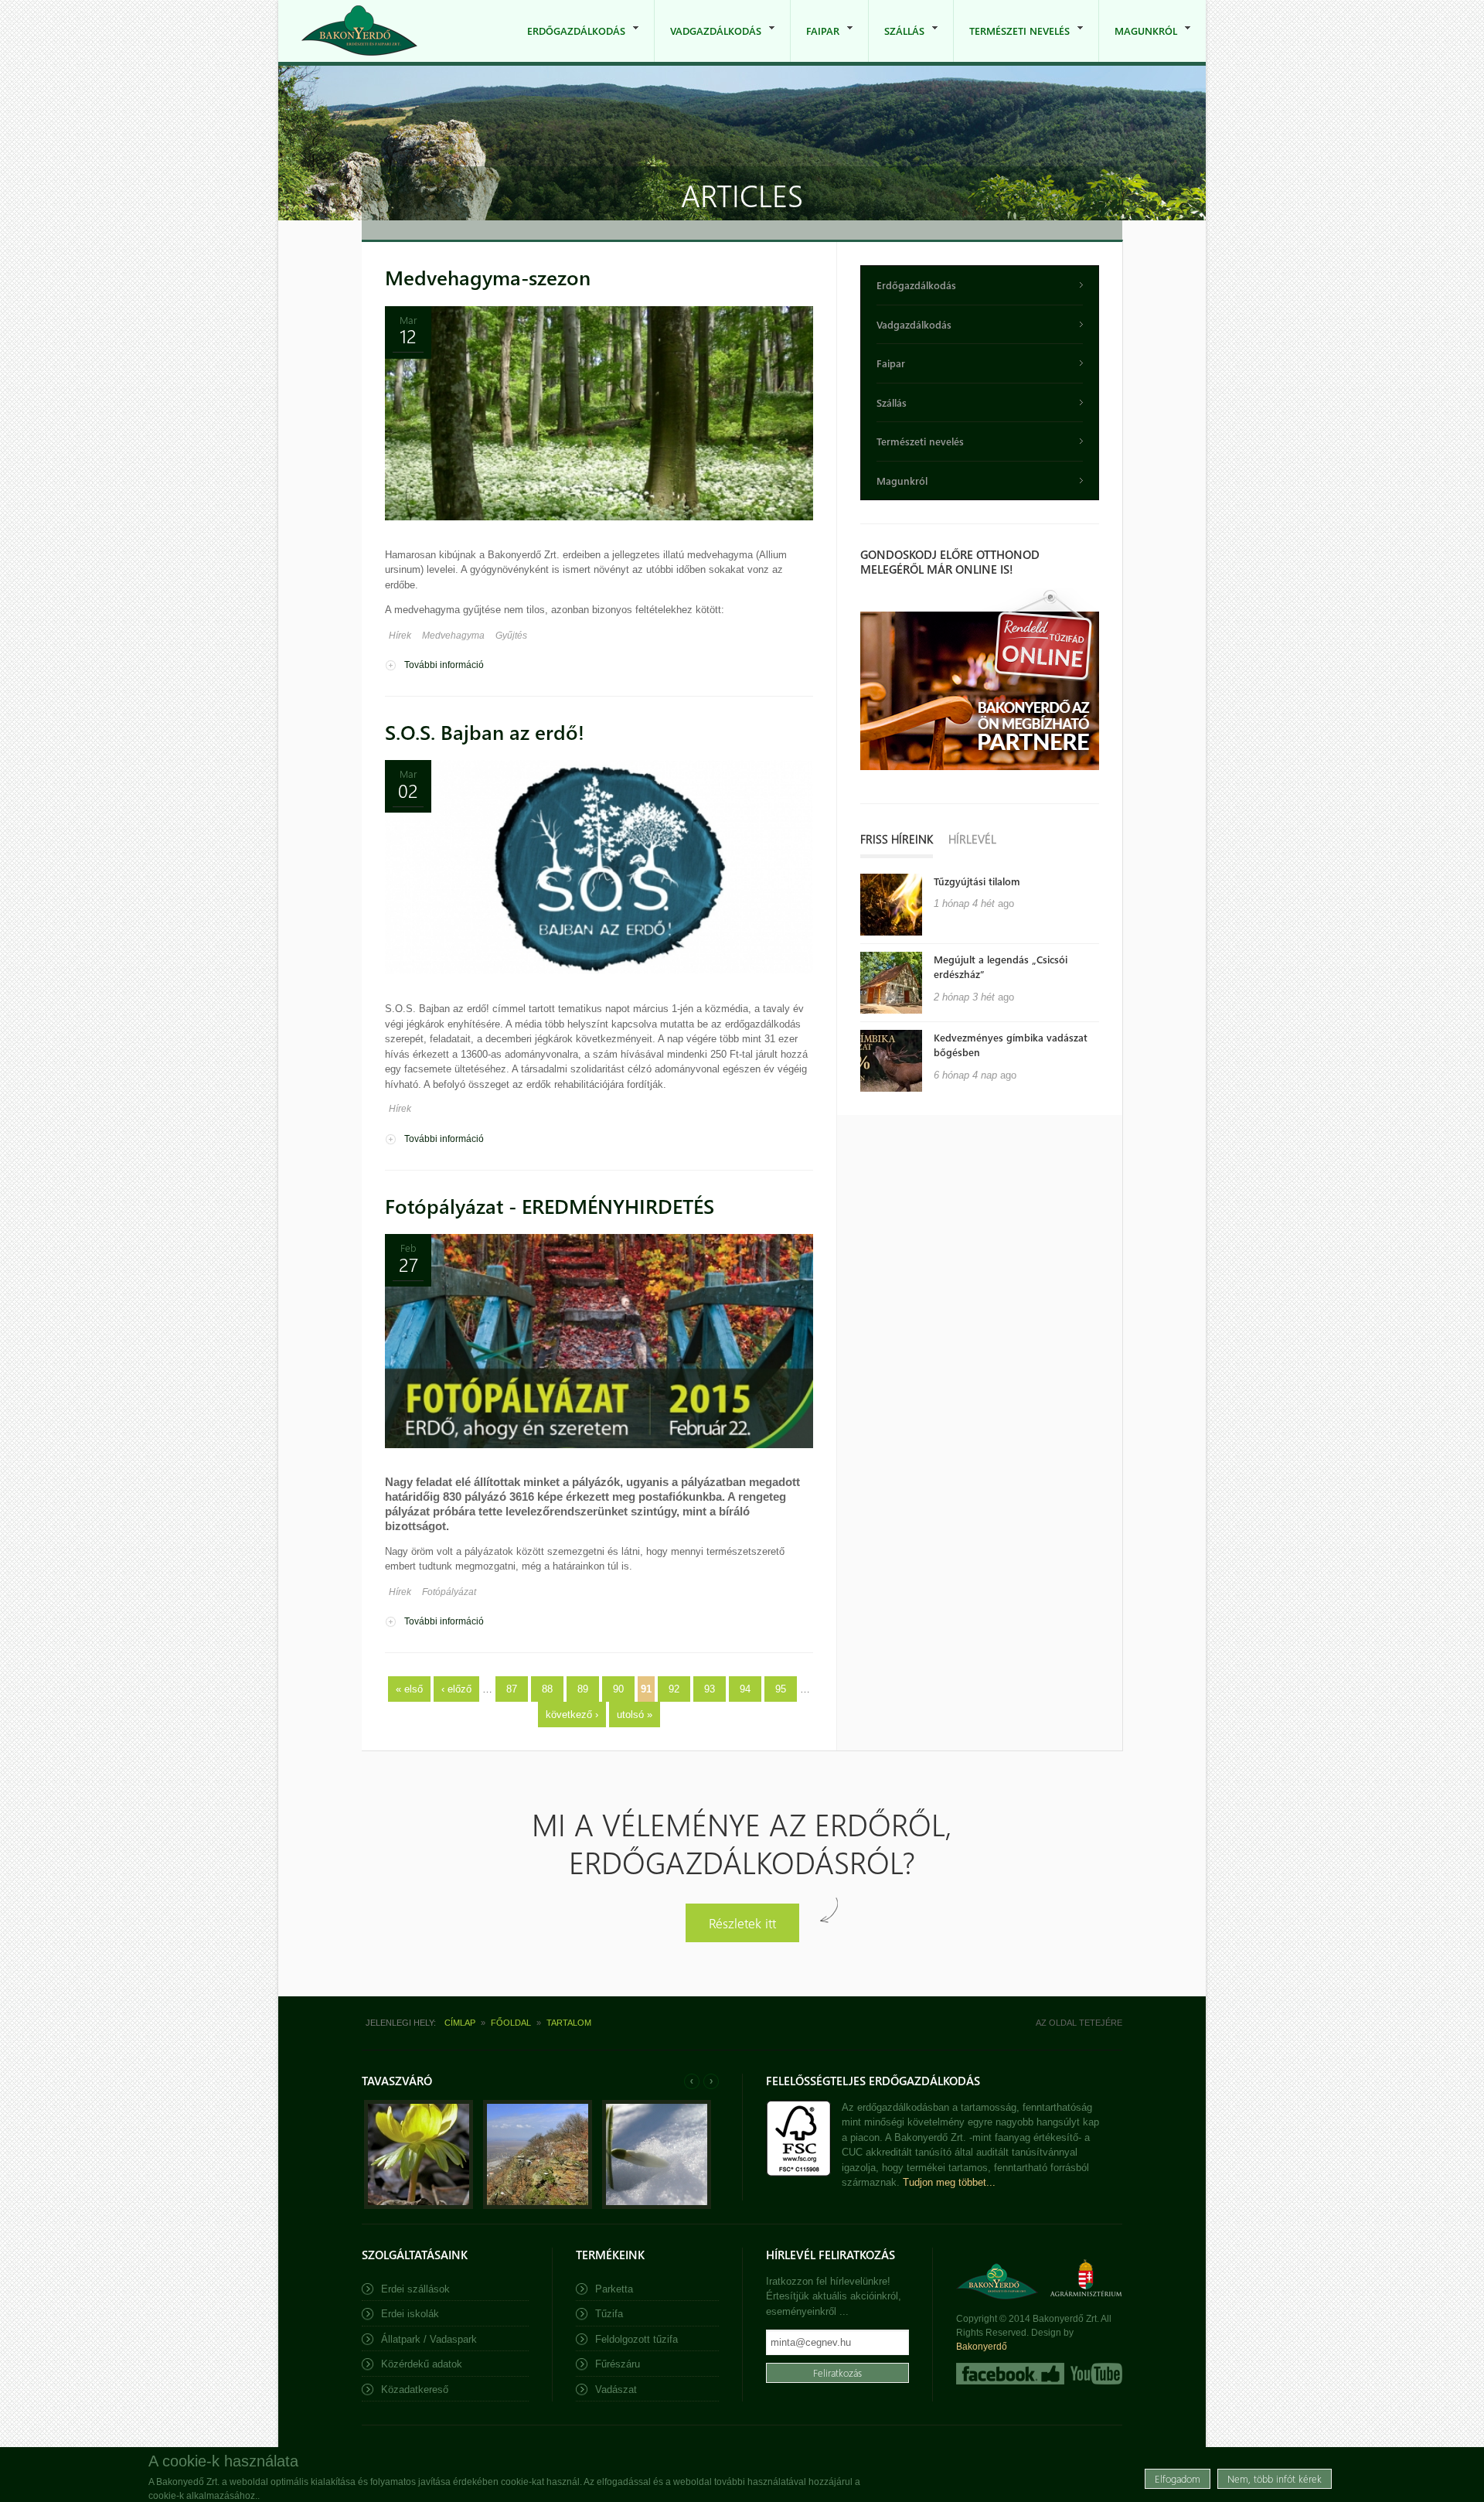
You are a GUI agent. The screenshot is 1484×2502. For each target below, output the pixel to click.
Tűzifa (609, 2314)
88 (547, 1689)
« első (409, 1689)
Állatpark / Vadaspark (429, 2339)
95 (781, 1689)
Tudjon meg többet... (949, 2182)
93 (710, 1689)
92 (674, 1689)
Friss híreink (897, 839)
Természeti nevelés (1012, 43)
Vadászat (616, 2390)
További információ (444, 665)
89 (583, 1689)
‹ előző (456, 1689)
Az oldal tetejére (1079, 2023)
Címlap (460, 2023)
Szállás (897, 43)
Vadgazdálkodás (708, 43)
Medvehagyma (453, 636)
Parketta (614, 2289)
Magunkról (1138, 43)
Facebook (1010, 2374)
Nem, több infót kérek (1275, 2478)
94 (745, 1689)
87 (512, 1689)
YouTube (1095, 2374)
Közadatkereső (415, 2390)
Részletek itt (742, 1923)
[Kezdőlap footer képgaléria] (419, 2205)
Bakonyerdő (982, 2347)
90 (618, 1689)
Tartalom (569, 2023)
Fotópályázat (449, 1592)
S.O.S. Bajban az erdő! (485, 732)
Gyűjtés (511, 636)
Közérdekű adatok (422, 2364)
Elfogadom (1178, 2478)
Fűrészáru (618, 2364)
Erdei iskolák (410, 2314)
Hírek (400, 636)
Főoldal (511, 2023)
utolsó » (635, 1715)
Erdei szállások (415, 2289)
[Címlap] (359, 31)
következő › (572, 1715)
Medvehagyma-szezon (488, 277)
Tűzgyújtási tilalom (977, 881)
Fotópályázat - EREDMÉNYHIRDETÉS (550, 1206)
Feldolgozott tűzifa (636, 2339)
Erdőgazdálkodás (568, 43)
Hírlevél (972, 839)
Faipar (815, 43)
